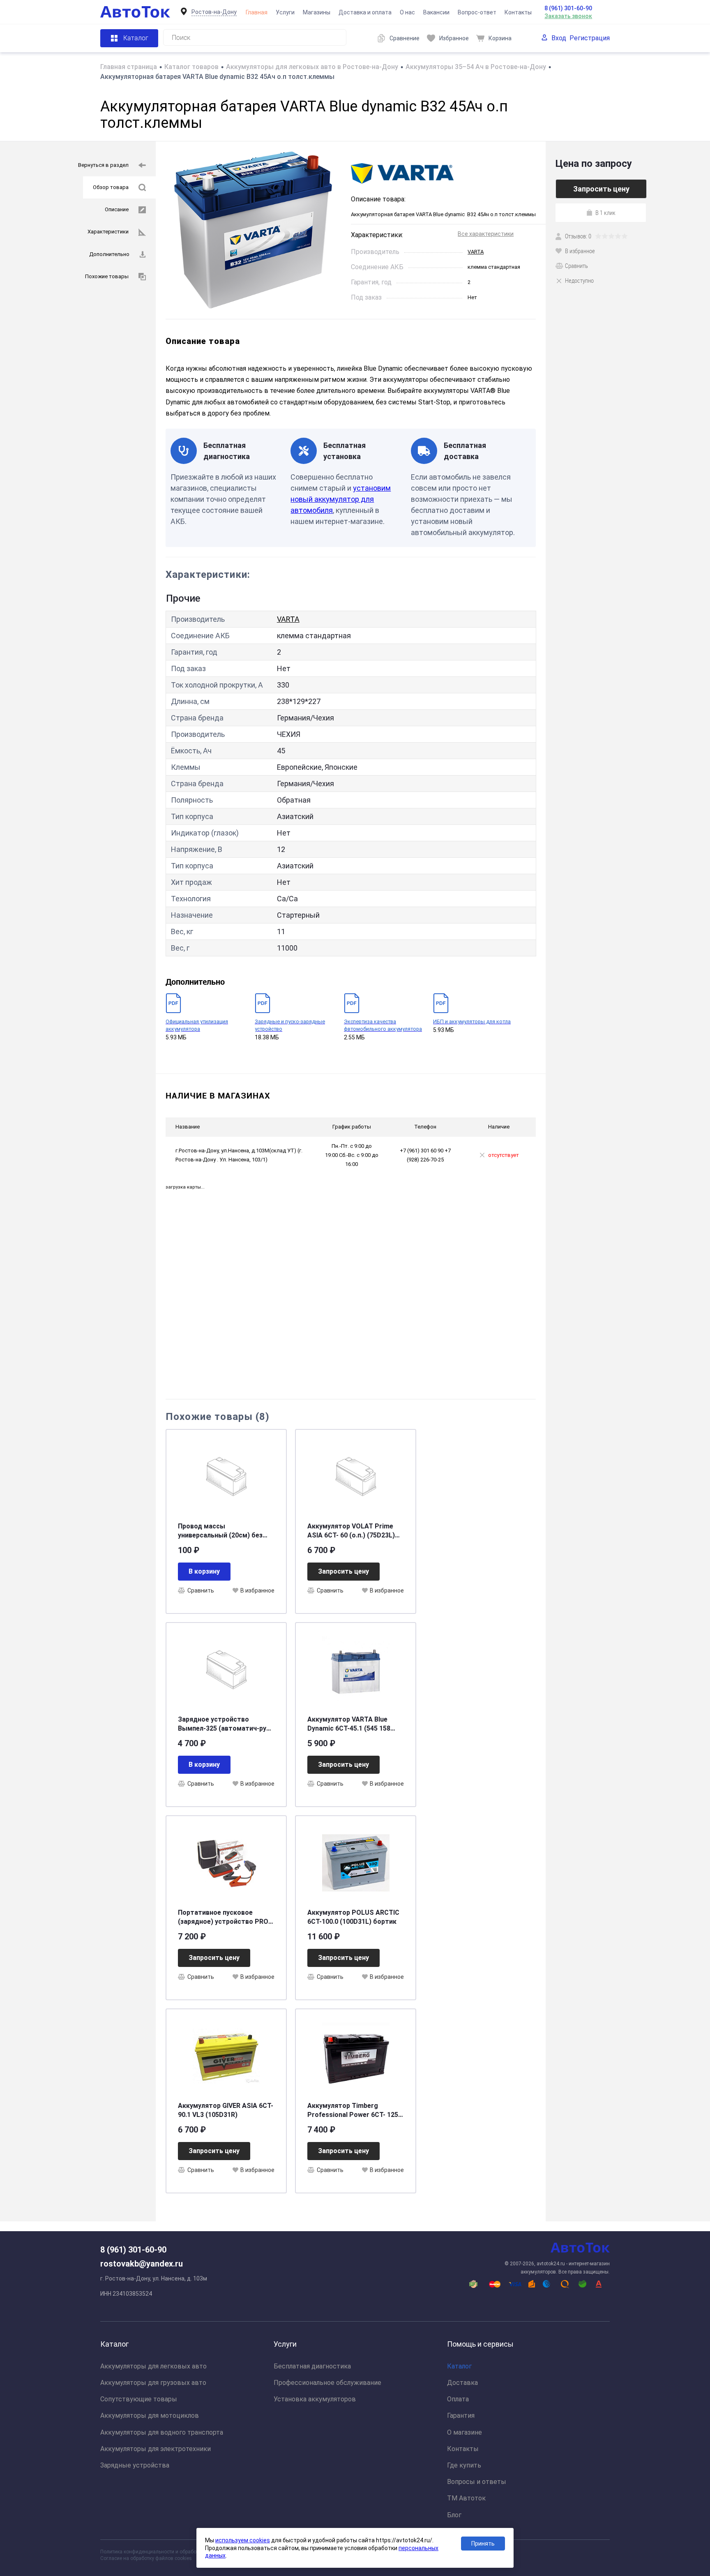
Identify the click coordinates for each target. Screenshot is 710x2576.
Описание (117, 209)
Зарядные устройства (135, 2465)
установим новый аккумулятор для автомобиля (341, 499)
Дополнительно (109, 254)
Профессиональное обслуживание (327, 2383)
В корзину (204, 1571)
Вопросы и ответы (477, 2482)
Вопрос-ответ (477, 12)
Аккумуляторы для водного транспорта (162, 2432)
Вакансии (436, 12)
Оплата (458, 2399)
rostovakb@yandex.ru (142, 2264)
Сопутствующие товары (139, 2399)
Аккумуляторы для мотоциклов (150, 2416)
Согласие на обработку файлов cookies (146, 2558)
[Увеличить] (253, 230)
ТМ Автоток (466, 2498)
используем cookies (243, 2540)
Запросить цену (343, 1571)
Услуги (285, 12)
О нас (407, 12)
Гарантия (461, 2416)
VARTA (476, 252)
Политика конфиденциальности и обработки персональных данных (179, 2552)
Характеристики (108, 232)
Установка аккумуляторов (315, 2399)
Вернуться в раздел (103, 165)
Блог (454, 2515)
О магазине (464, 2432)
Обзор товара (111, 187)
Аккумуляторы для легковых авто (153, 2366)
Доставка (462, 2383)
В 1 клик (605, 212)
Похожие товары (107, 276)
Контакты (518, 12)
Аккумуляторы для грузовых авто (153, 2383)
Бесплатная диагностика (312, 2366)
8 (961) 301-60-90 (568, 8)
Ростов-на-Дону (214, 12)
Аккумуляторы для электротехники (156, 2449)
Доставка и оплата (365, 12)
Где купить (464, 2465)
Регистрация (590, 38)
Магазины (317, 12)
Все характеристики (486, 234)
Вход (559, 38)
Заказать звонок (568, 16)
